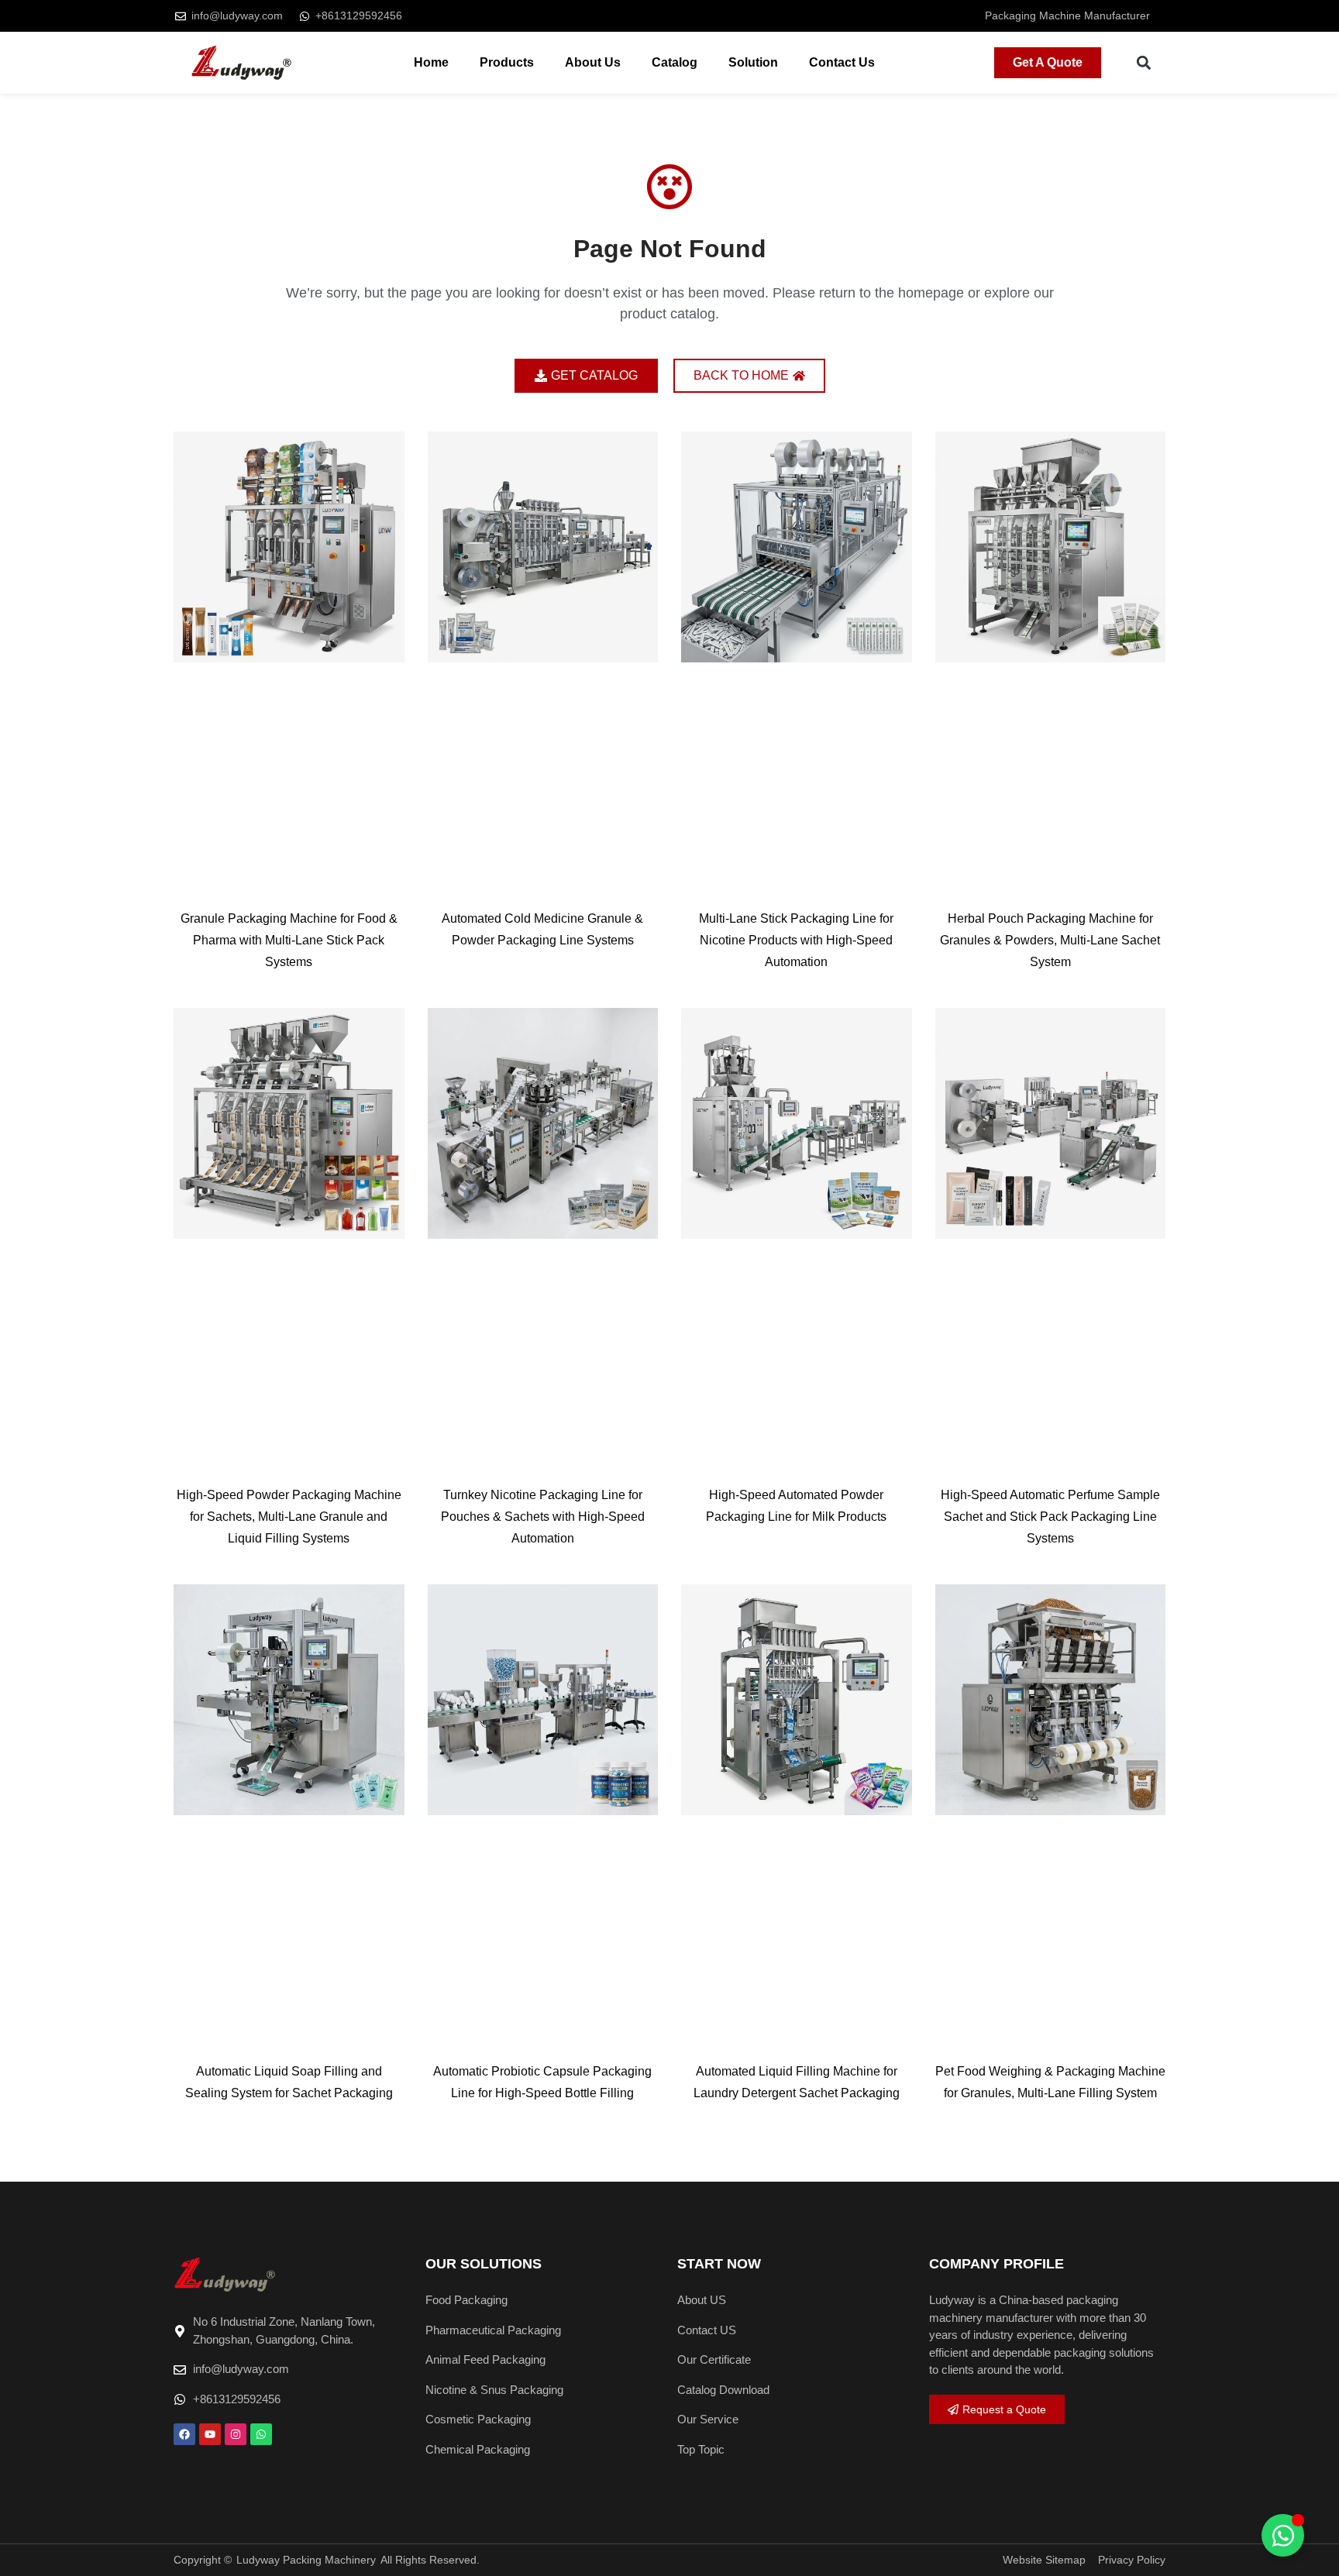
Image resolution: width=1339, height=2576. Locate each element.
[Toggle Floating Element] (1283, 2535)
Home (431, 62)
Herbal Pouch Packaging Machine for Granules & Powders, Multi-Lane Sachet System (1050, 940)
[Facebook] (184, 2434)
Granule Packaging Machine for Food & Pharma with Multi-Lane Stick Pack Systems (289, 940)
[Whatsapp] (261, 2434)
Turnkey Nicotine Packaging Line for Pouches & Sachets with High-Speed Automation (543, 1517)
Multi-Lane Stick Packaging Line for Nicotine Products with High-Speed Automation (796, 940)
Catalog (675, 62)
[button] (1144, 63)
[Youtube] (210, 2434)
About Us (593, 62)
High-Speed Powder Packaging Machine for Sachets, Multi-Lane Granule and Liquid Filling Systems (289, 1517)
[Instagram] (236, 2434)
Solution (753, 62)
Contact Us (842, 62)
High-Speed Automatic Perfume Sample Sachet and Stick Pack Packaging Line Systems (1050, 1517)
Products (507, 62)
